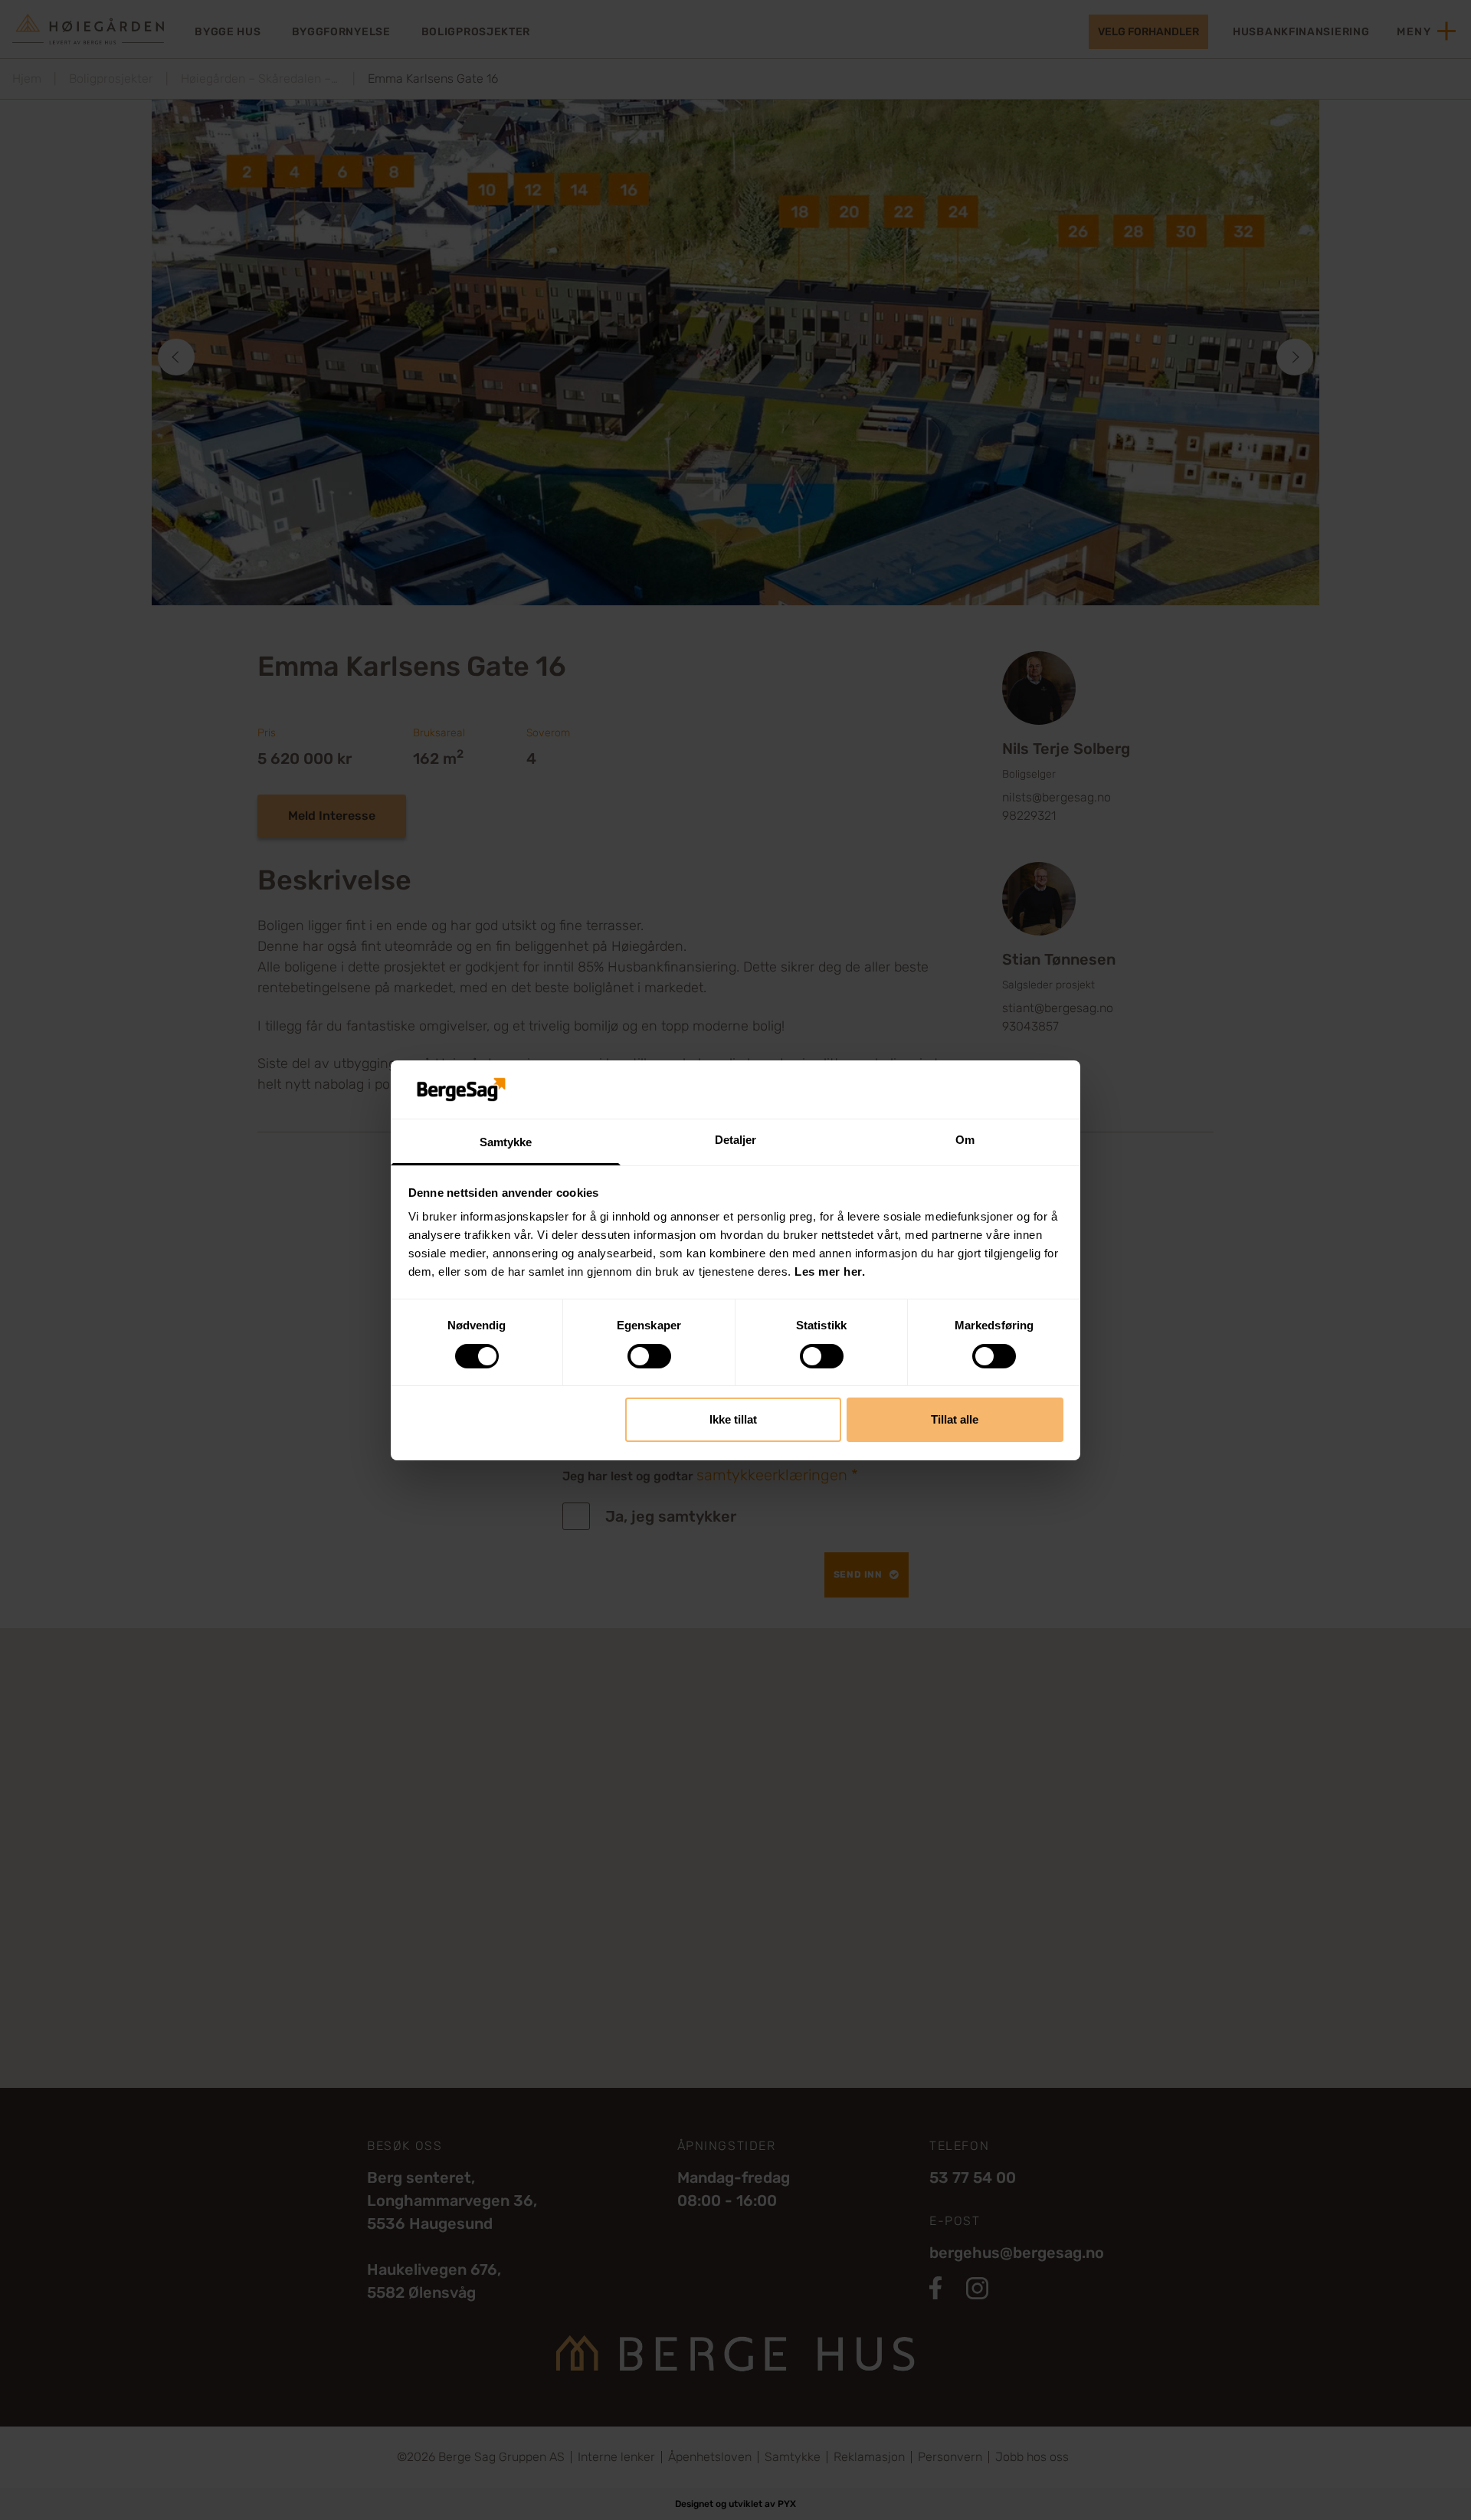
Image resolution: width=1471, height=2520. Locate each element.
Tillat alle (955, 1419)
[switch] (649, 1356)
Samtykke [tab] (506, 1142)
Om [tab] (965, 1140)
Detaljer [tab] (736, 1140)
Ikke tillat (733, 1419)
